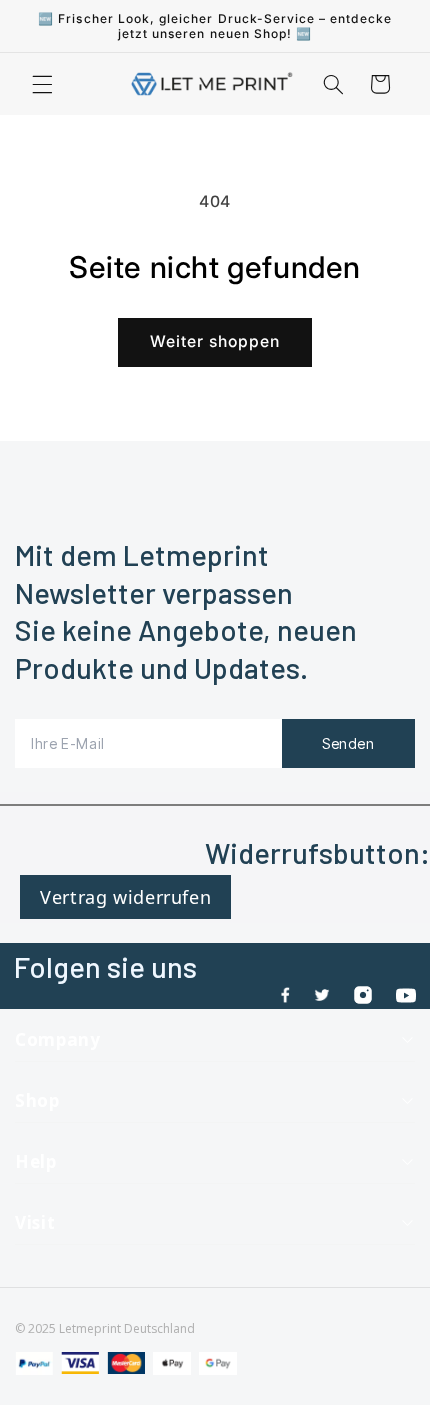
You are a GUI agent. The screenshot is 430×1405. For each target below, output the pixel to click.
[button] (42, 84)
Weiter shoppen (215, 341)
